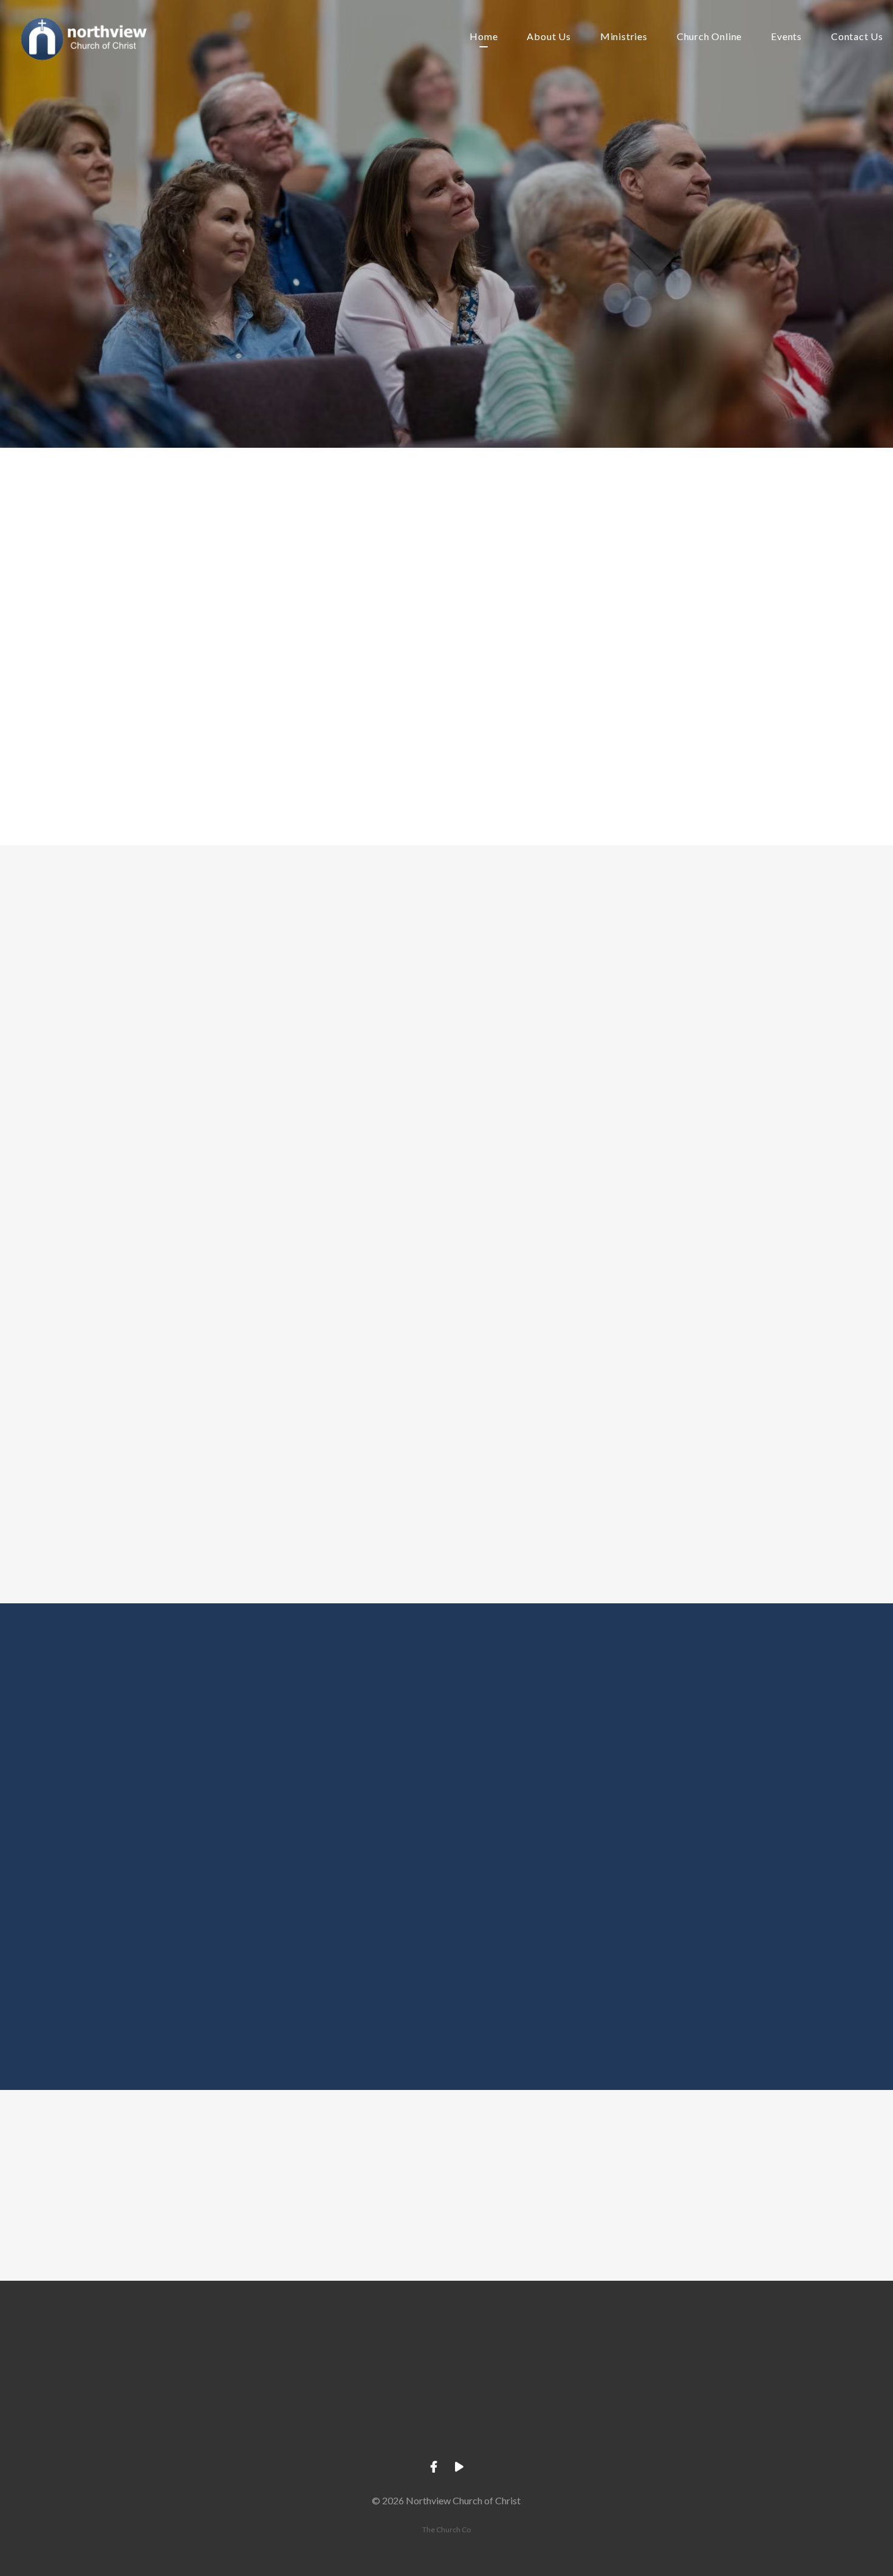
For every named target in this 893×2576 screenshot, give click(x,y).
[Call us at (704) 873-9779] (360, 2348)
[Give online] (707, 2348)
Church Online (709, 37)
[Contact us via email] (186, 2348)
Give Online (707, 2417)
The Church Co (446, 2530)
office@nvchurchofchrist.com (186, 2417)
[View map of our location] (533, 2348)
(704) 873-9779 (359, 2417)
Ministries (624, 37)
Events (786, 37)
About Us (549, 37)
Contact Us (857, 37)
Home (484, 37)
